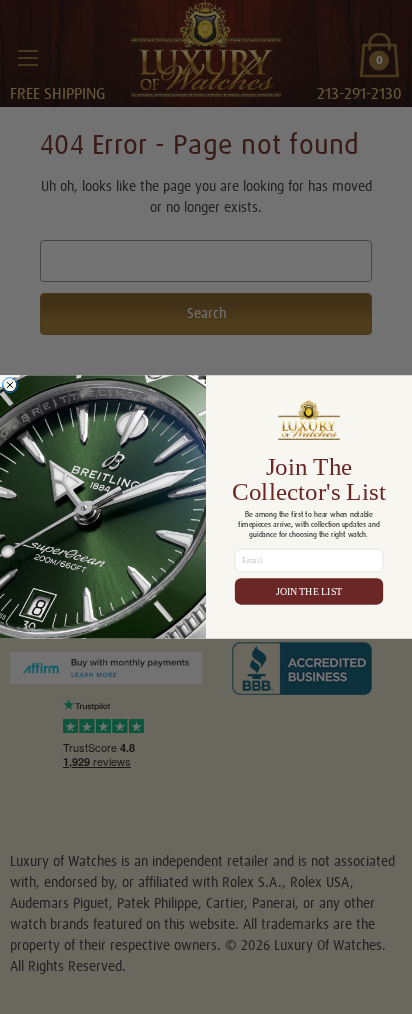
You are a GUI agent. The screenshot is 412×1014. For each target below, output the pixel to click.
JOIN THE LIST (309, 591)
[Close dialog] (9, 384)
